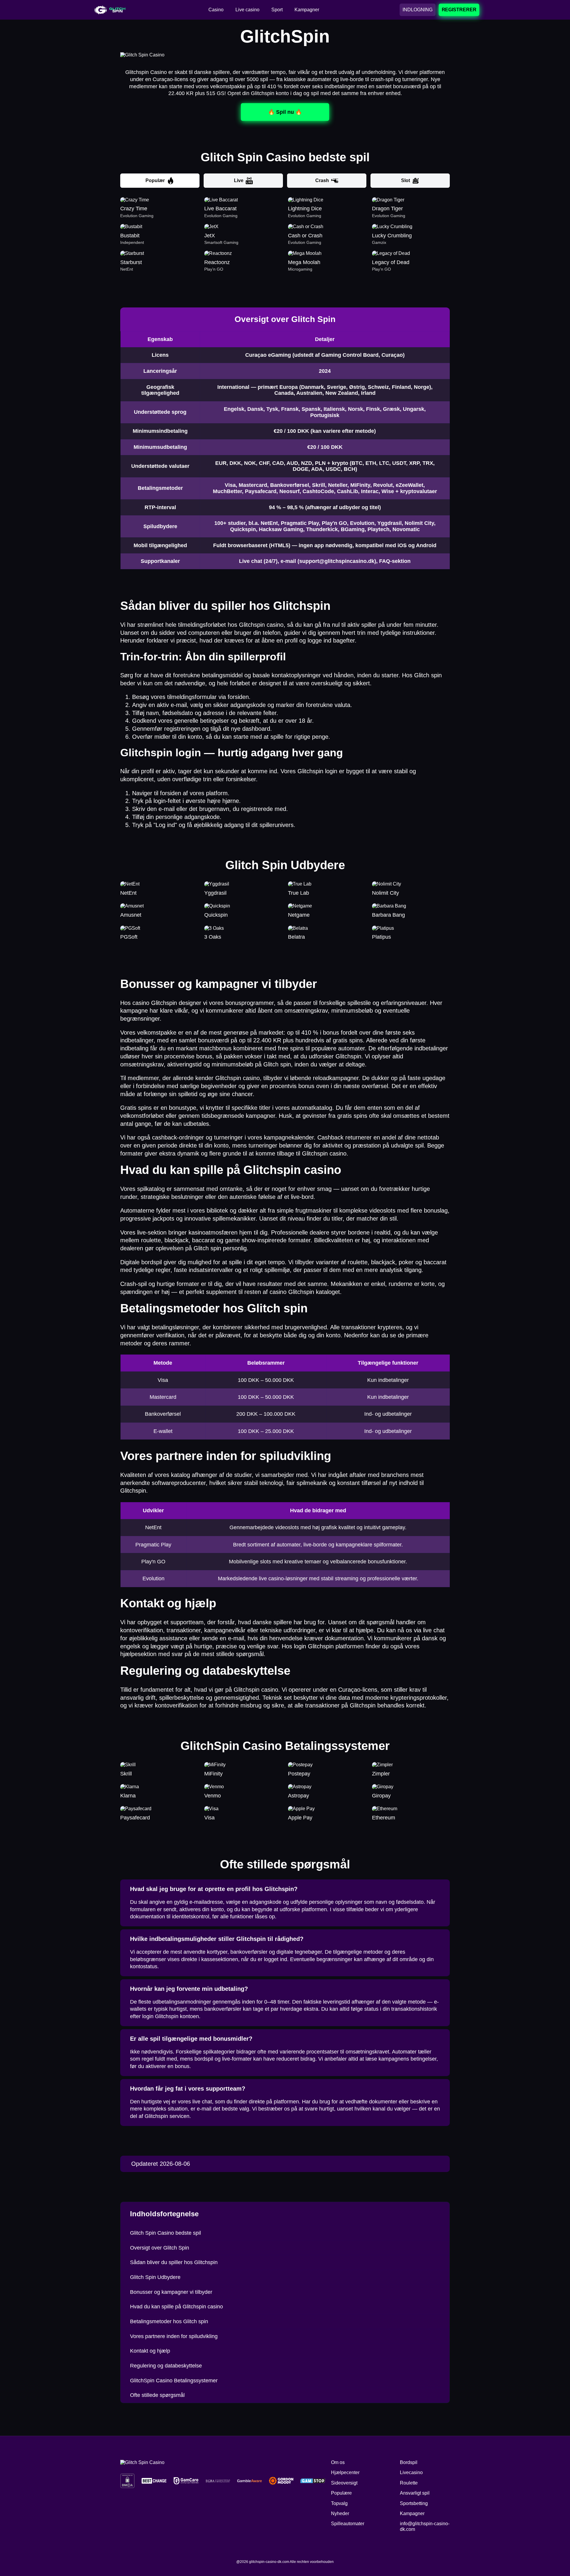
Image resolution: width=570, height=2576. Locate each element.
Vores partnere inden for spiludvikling (174, 2336)
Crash (322, 180)
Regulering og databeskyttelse (166, 2366)
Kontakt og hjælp (150, 2351)
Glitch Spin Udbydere (155, 2277)
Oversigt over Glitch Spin (160, 2248)
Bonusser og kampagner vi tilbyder (171, 2292)
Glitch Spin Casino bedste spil (166, 2233)
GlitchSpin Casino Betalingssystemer (174, 2381)
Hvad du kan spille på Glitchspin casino (176, 2307)
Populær (155, 180)
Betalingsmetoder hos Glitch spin (169, 2321)
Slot (406, 180)
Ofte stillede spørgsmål (157, 2395)
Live (239, 180)
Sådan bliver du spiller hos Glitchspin (174, 2262)
